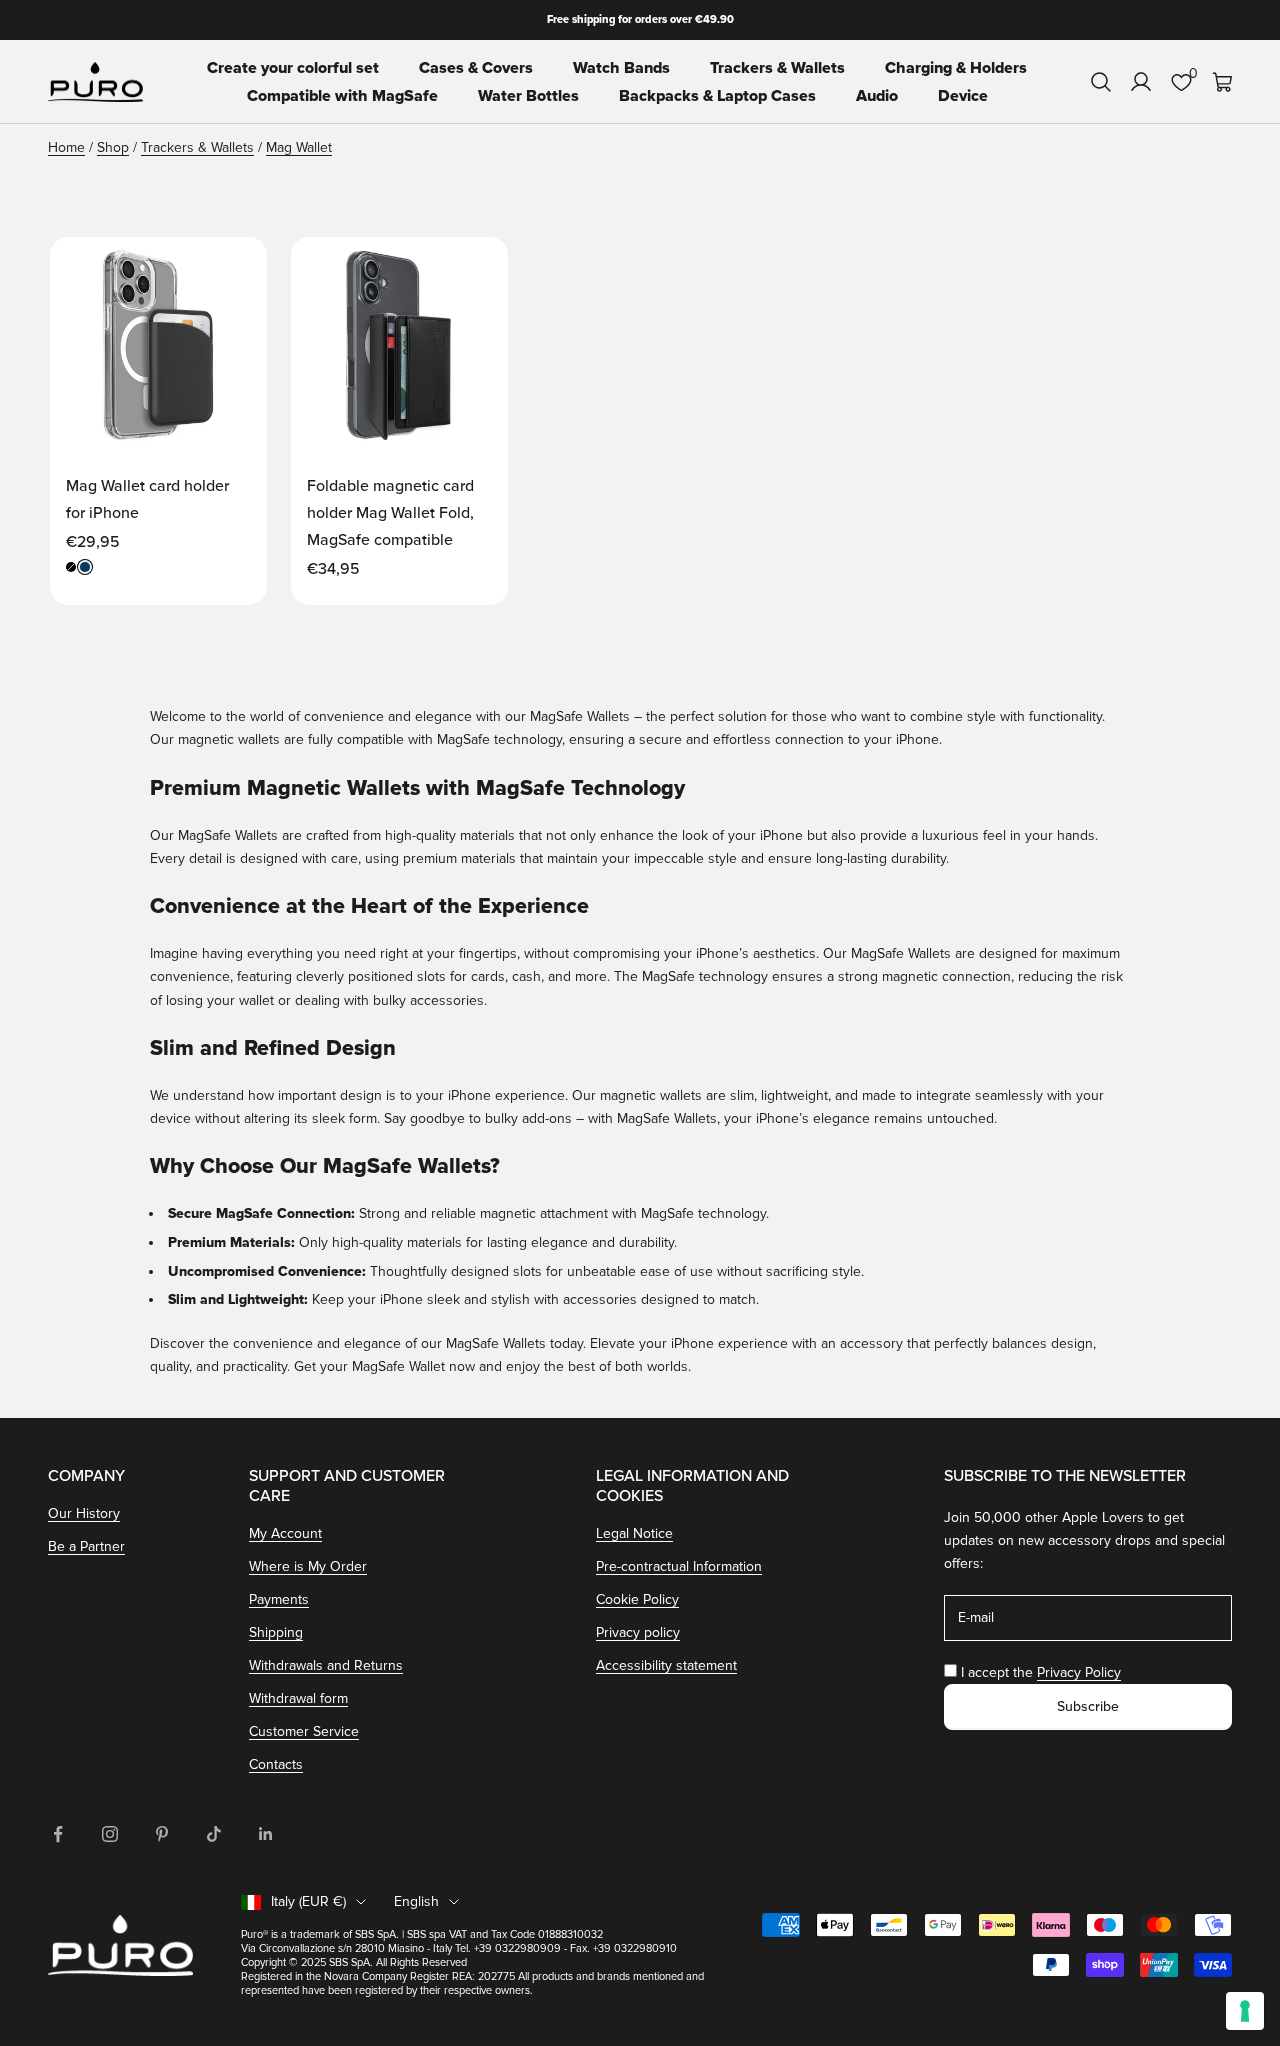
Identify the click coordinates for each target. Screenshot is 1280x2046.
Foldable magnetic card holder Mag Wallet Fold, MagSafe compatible (390, 513)
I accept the (1041, 1672)
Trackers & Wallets (777, 68)
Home (66, 147)
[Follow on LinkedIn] (266, 1834)
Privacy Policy (1079, 1672)
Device (963, 96)
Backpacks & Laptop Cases (717, 96)
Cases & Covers (476, 68)
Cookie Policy (637, 1599)
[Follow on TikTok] (214, 1834)
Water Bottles (528, 96)
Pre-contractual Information (679, 1566)
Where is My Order (308, 1566)
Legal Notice (634, 1533)
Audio (877, 96)
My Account (285, 1533)
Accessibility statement (666, 1665)
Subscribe (1088, 1706)
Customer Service (304, 1731)
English (416, 1901)
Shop (113, 147)
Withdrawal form (298, 1698)
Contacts (276, 1764)
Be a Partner (86, 1546)
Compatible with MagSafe (342, 96)
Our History (84, 1513)
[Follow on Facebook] (58, 1834)
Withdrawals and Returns (326, 1665)
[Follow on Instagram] (110, 1834)
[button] (231, 271)
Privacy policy (638, 1632)
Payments (279, 1599)
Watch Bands (621, 68)
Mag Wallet (299, 147)
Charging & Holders (956, 68)
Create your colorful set (293, 68)
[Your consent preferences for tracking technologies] (1245, 2011)
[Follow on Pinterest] (162, 1834)
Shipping (276, 1632)
